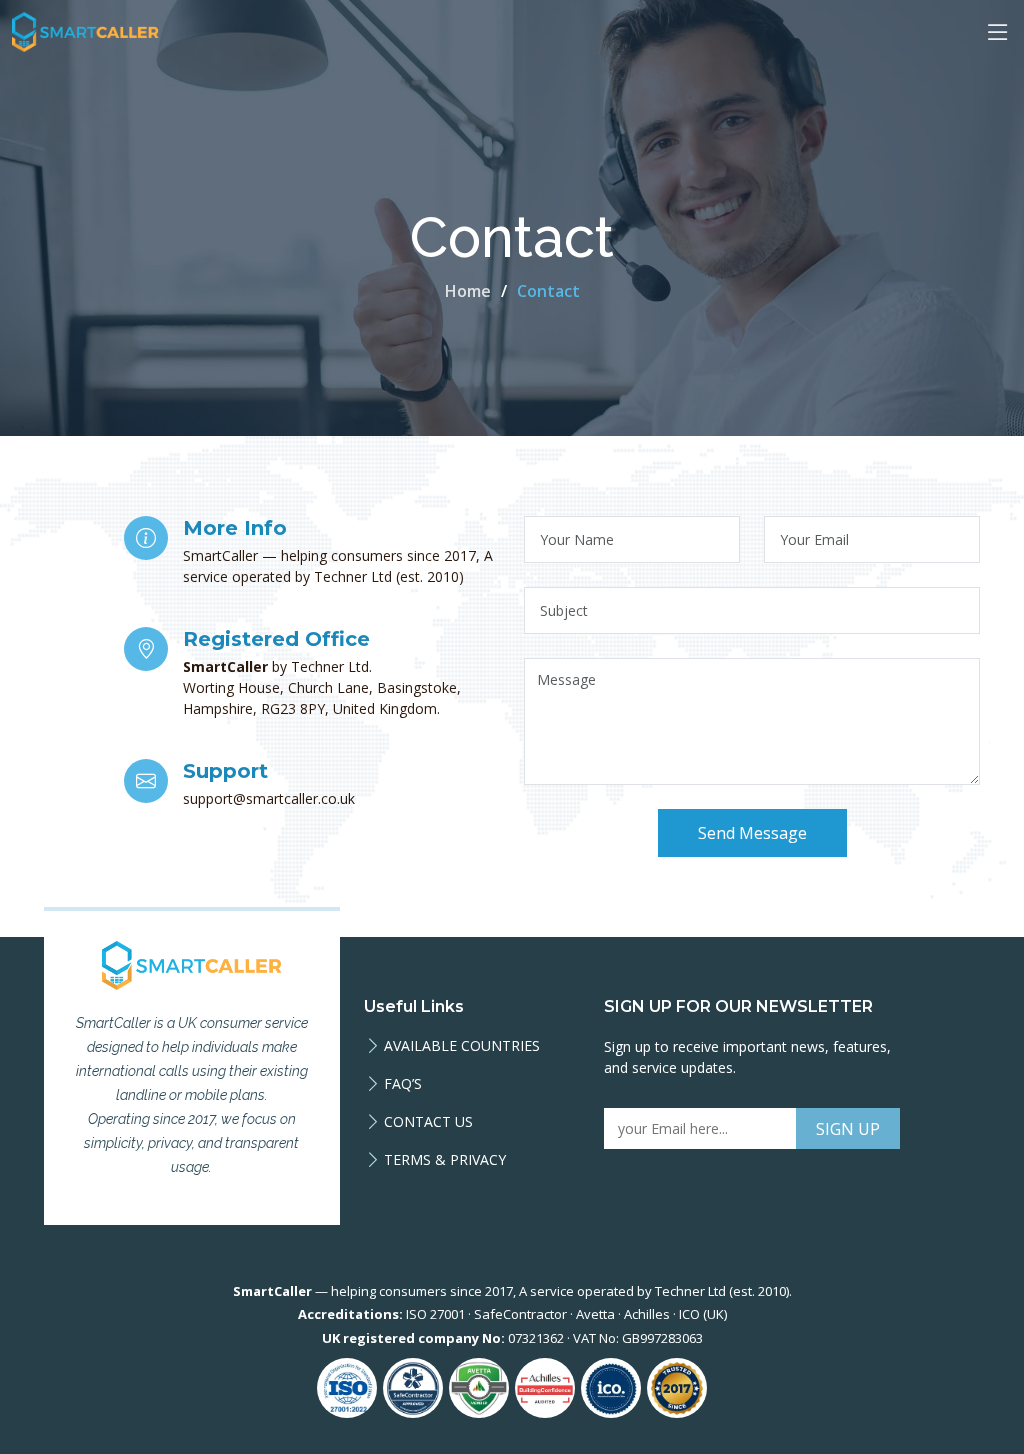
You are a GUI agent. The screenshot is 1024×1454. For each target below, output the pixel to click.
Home (468, 291)
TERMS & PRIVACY (445, 1160)
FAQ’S (403, 1084)
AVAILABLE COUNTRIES (462, 1046)
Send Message (752, 833)
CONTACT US (428, 1122)
